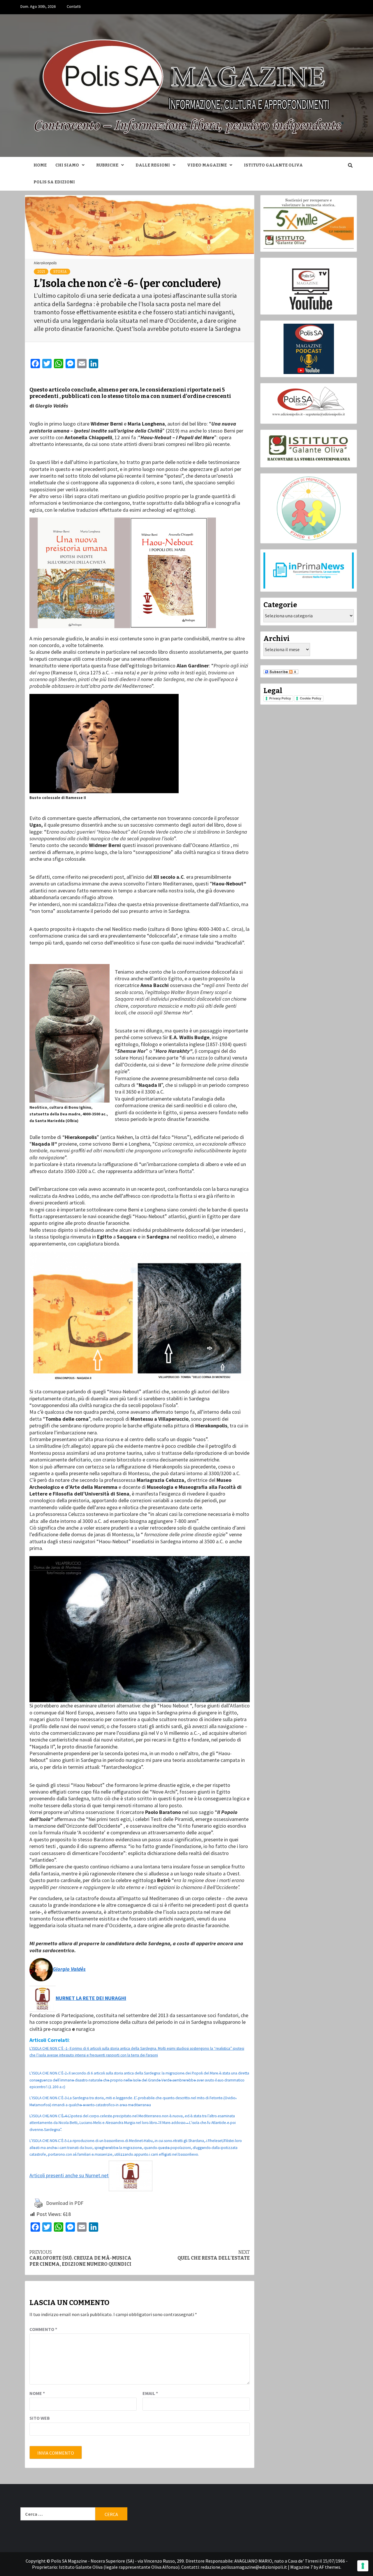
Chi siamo (67, 165)
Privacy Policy (280, 698)
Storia (60, 272)
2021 (41, 272)
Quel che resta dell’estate (214, 2255)
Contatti (74, 6)
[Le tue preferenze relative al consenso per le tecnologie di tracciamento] (363, 2566)
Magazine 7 (301, 2567)
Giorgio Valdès (69, 1969)
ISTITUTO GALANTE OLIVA (273, 165)
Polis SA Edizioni (54, 182)
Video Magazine (207, 165)
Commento (43, 2329)
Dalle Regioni (153, 165)
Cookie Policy (310, 698)
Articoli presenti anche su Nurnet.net (69, 2175)
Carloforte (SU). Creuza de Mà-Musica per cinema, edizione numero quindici (80, 2258)
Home (40, 165)
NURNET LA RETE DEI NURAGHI (91, 1998)
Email (150, 2393)
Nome (37, 2393)
